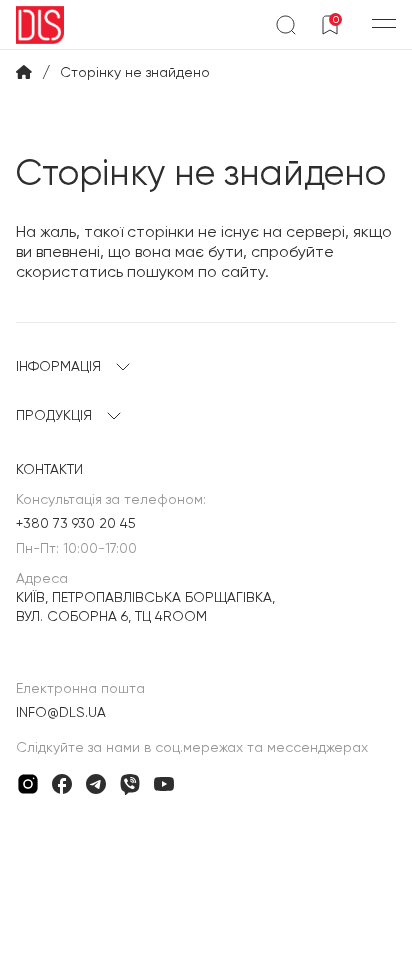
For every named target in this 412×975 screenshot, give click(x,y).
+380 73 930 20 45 (76, 523)
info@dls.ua (61, 712)
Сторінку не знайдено (135, 72)
